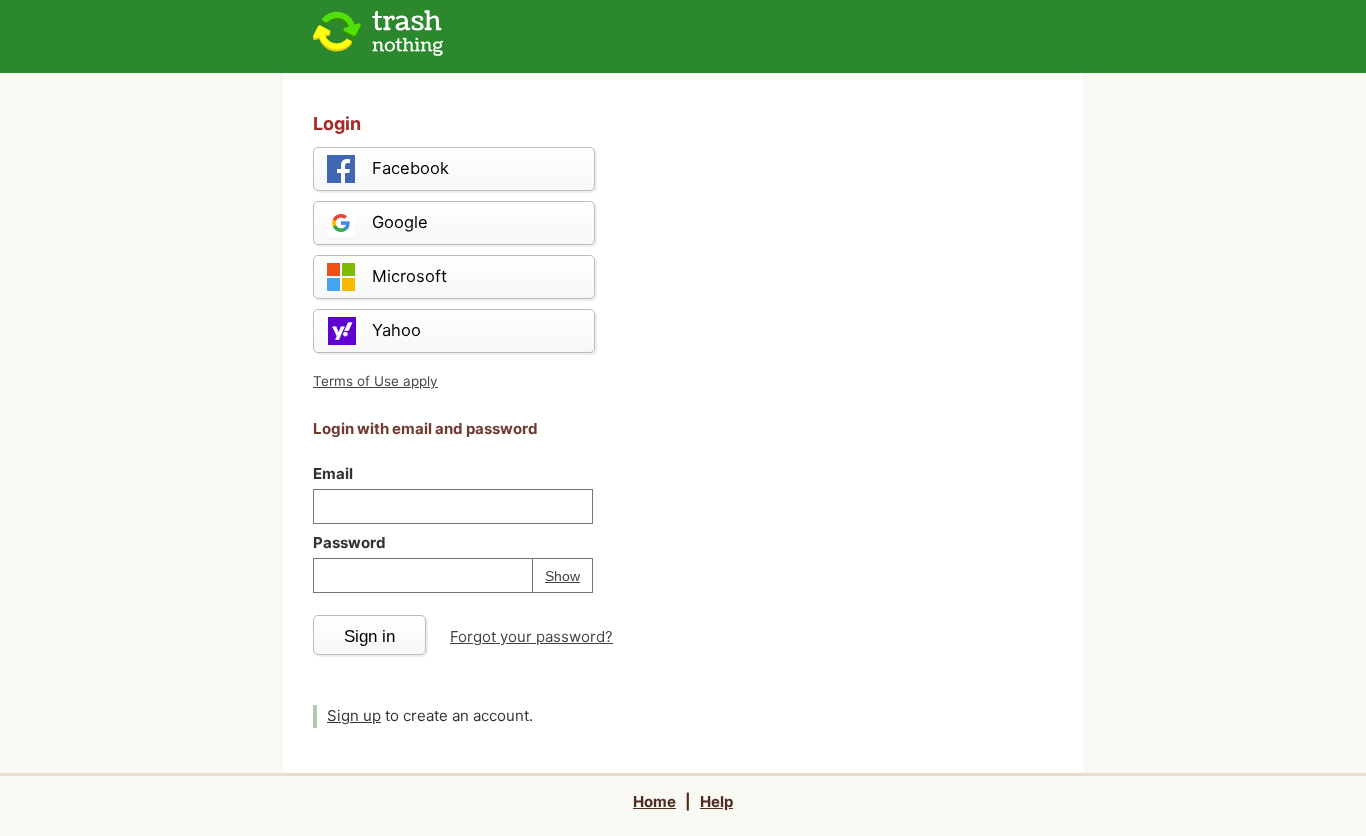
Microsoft (409, 276)
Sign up (354, 715)
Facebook (410, 168)
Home (654, 801)
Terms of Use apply (375, 381)
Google (400, 222)
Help (716, 801)
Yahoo (396, 330)
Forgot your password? (531, 636)
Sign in (369, 636)
